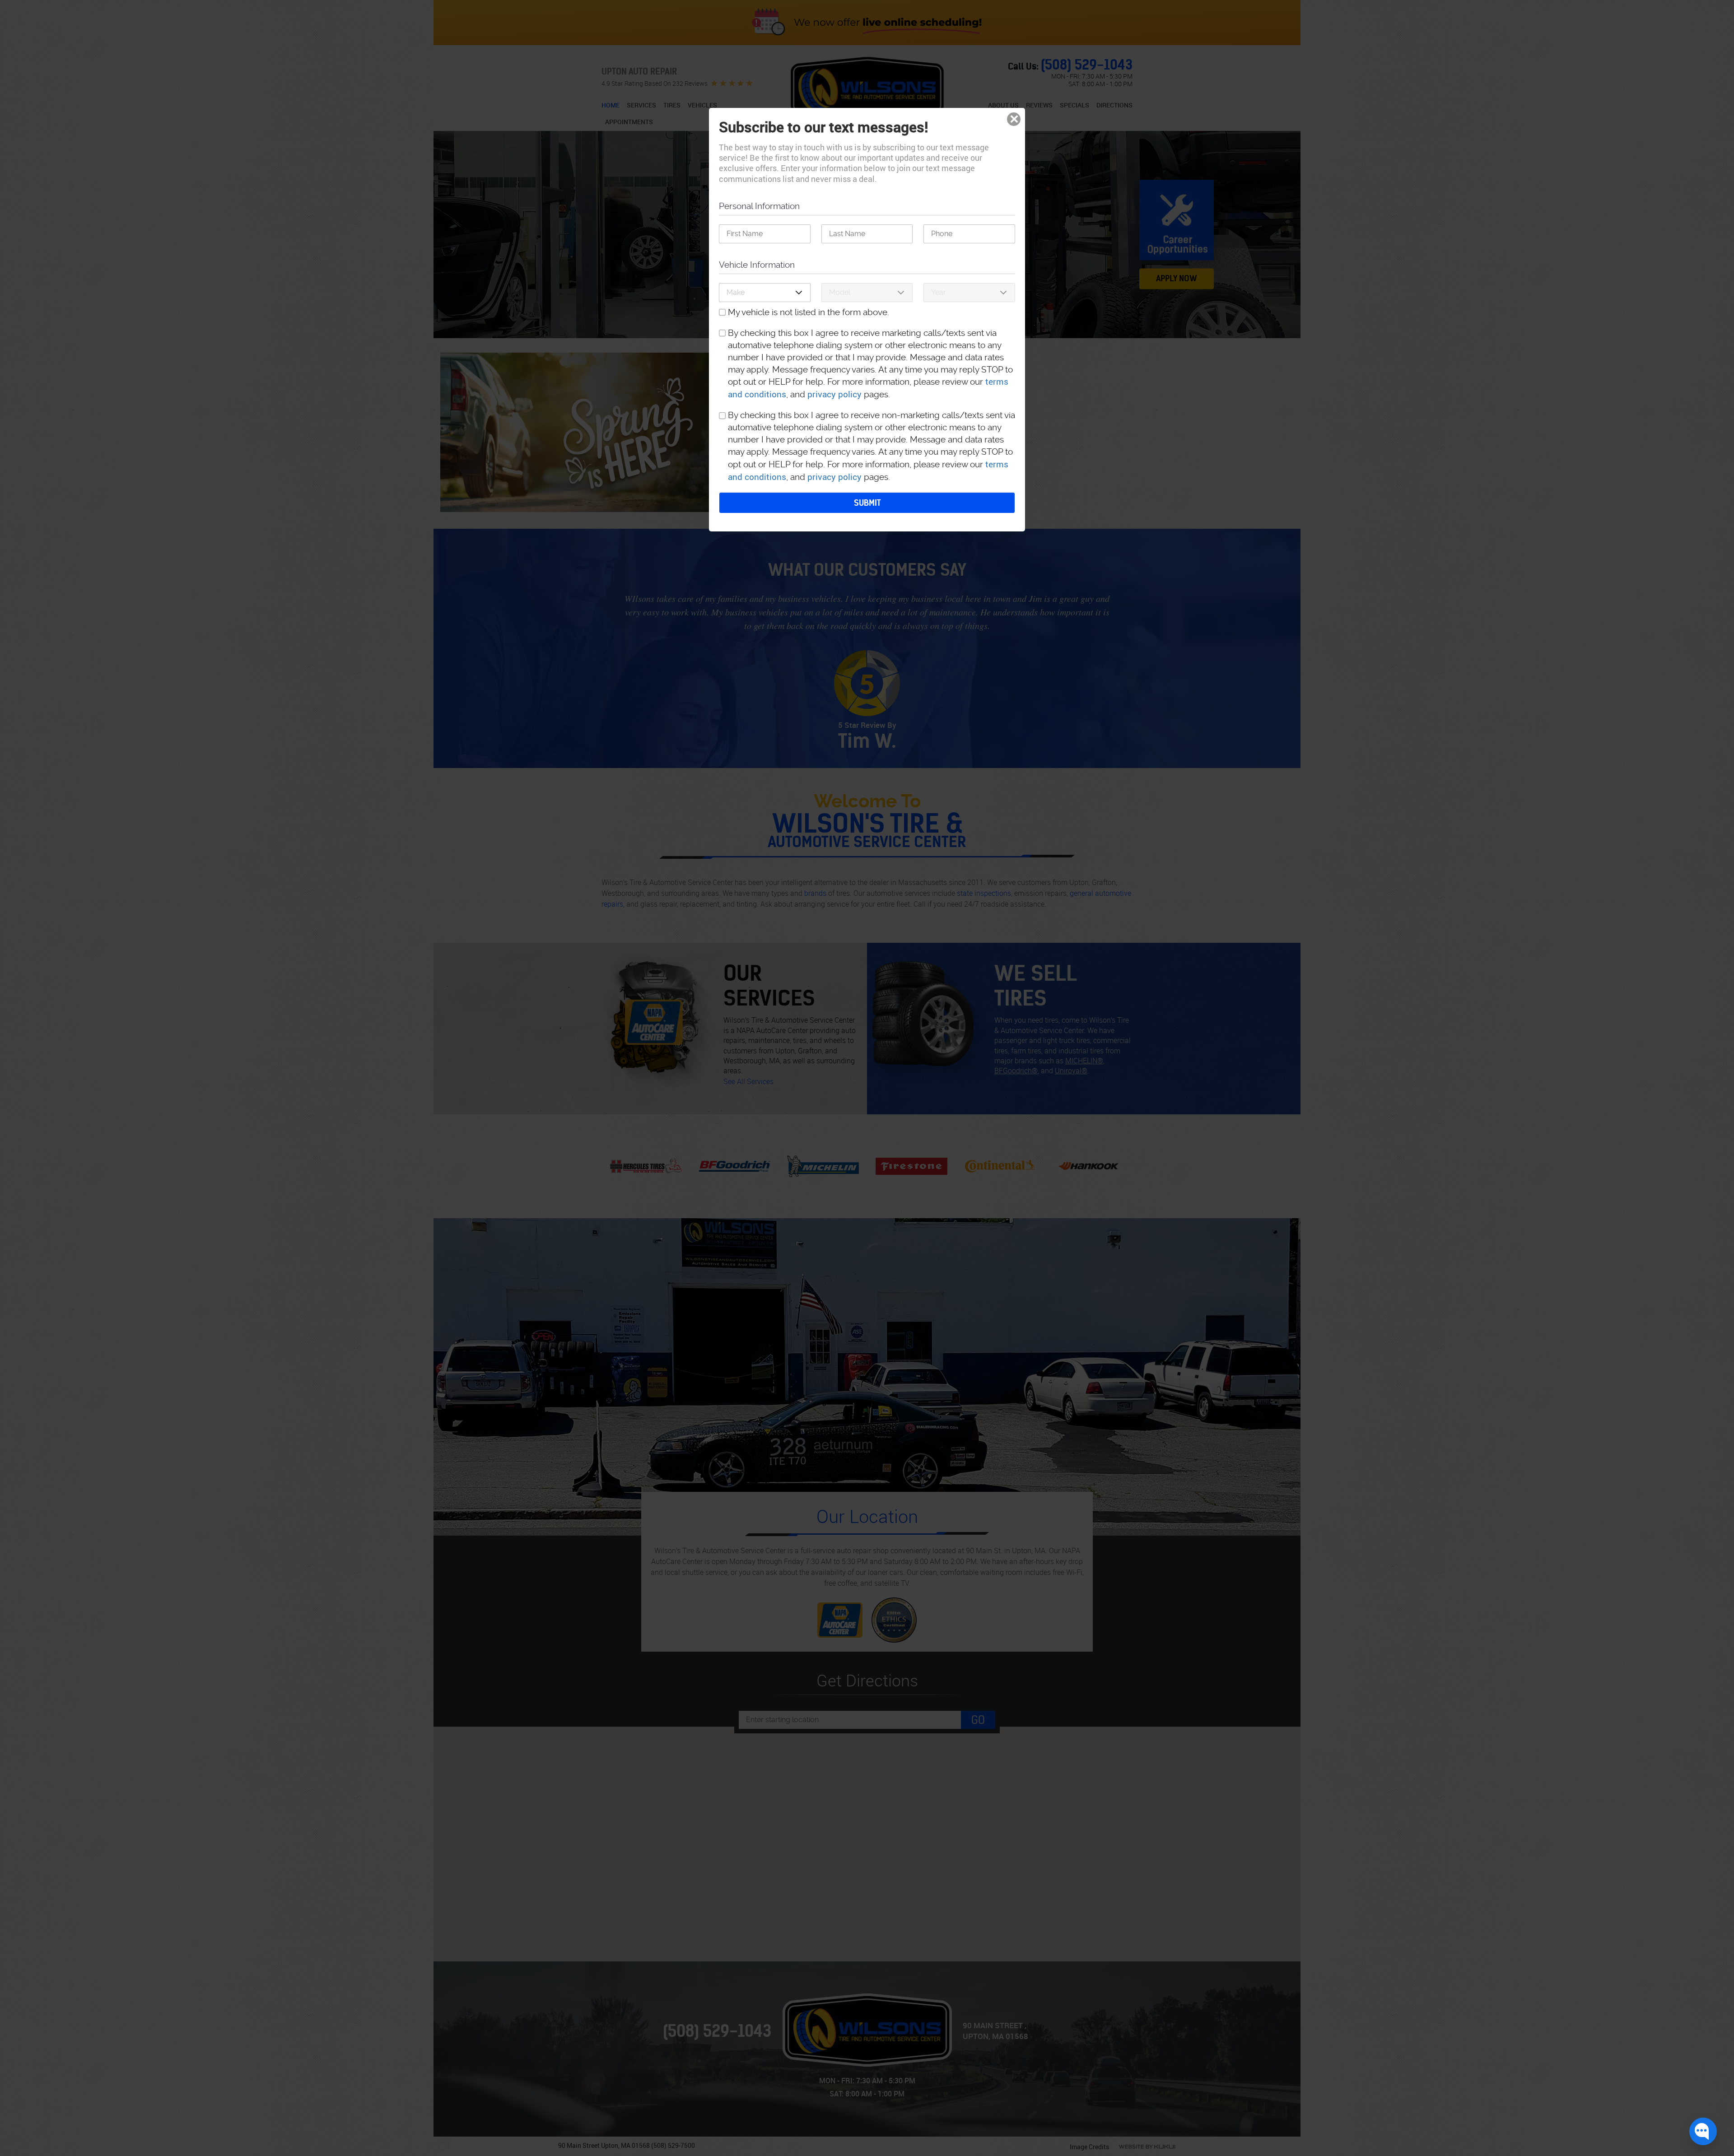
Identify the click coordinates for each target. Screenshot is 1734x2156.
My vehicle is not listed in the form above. (809, 312)
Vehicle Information (757, 265)
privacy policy (834, 394)
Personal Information (759, 206)
